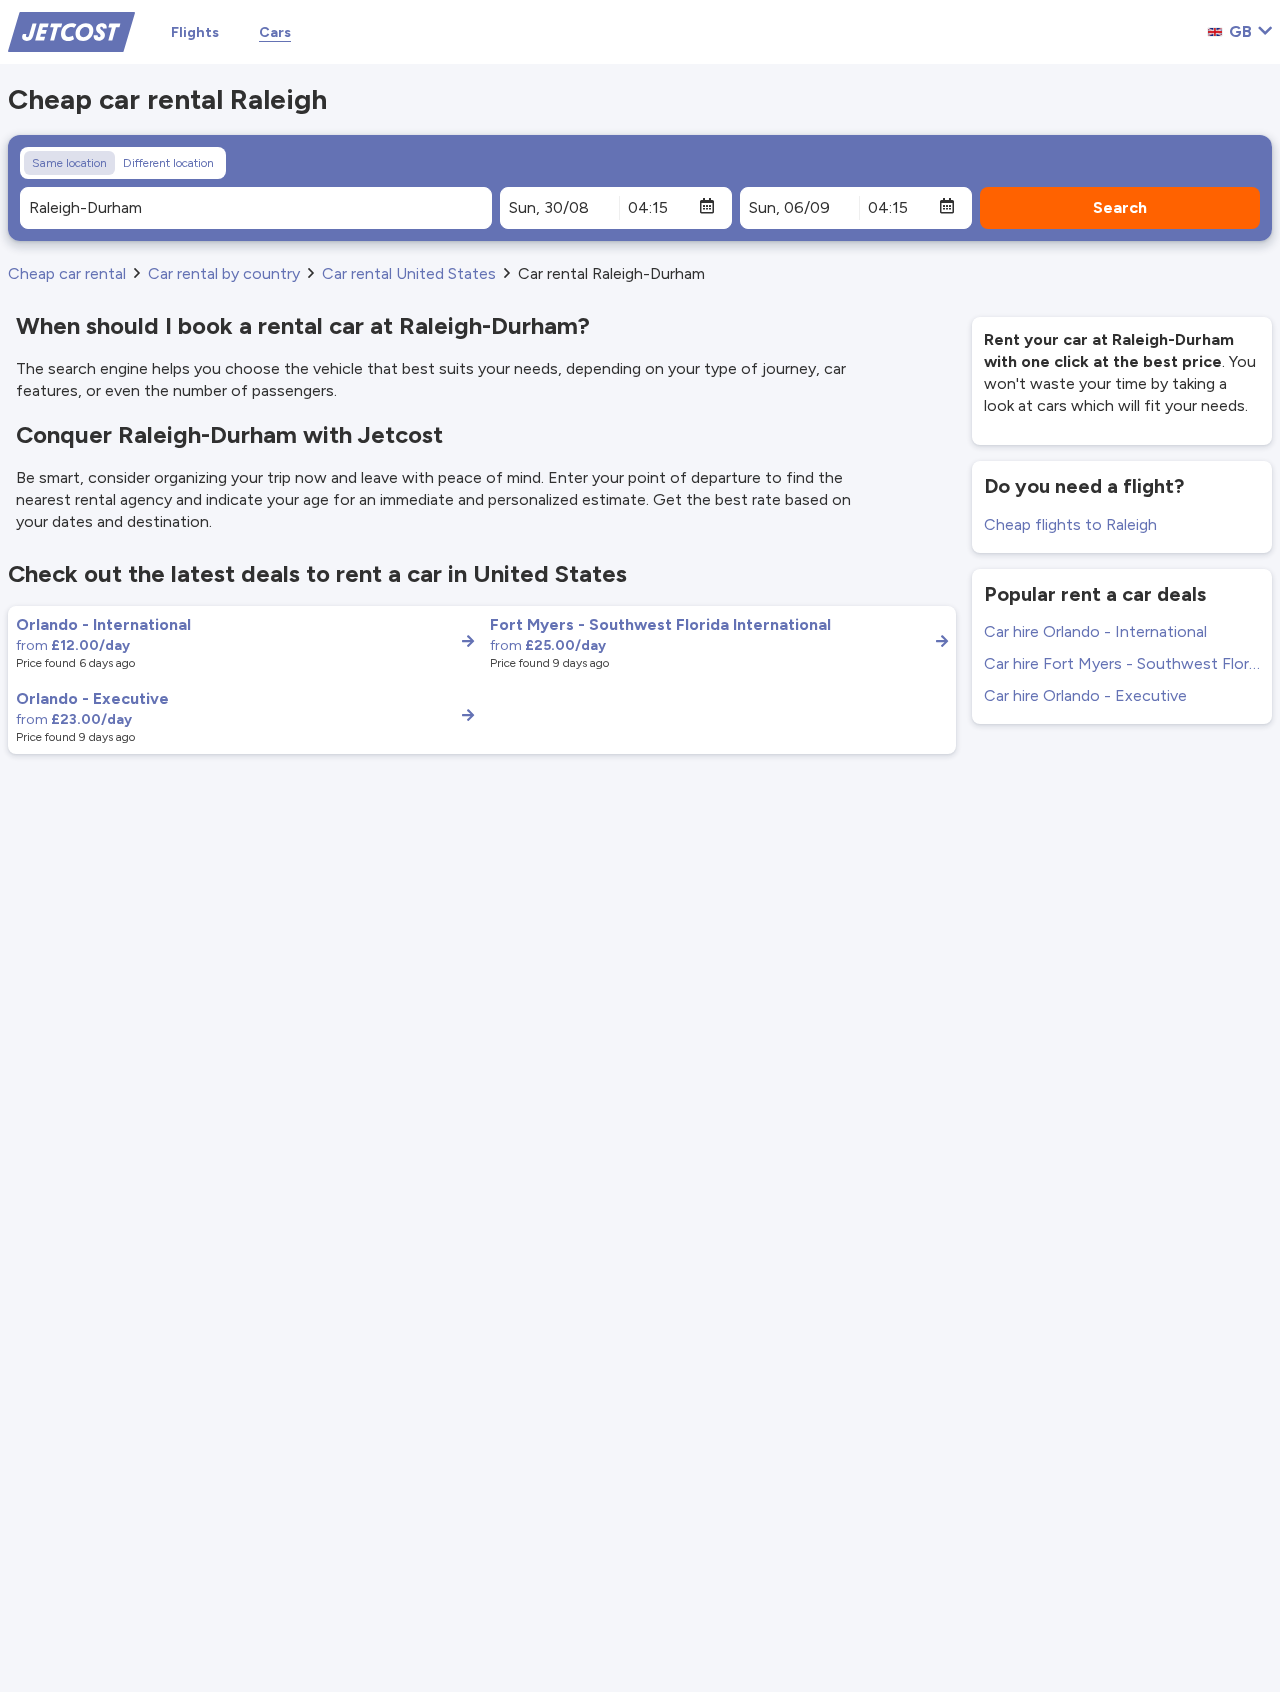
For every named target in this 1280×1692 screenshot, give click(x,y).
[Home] (71, 30)
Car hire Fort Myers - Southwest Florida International (1122, 663)
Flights (195, 32)
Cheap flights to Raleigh (1070, 524)
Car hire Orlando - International (1095, 631)
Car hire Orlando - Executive (1085, 695)
